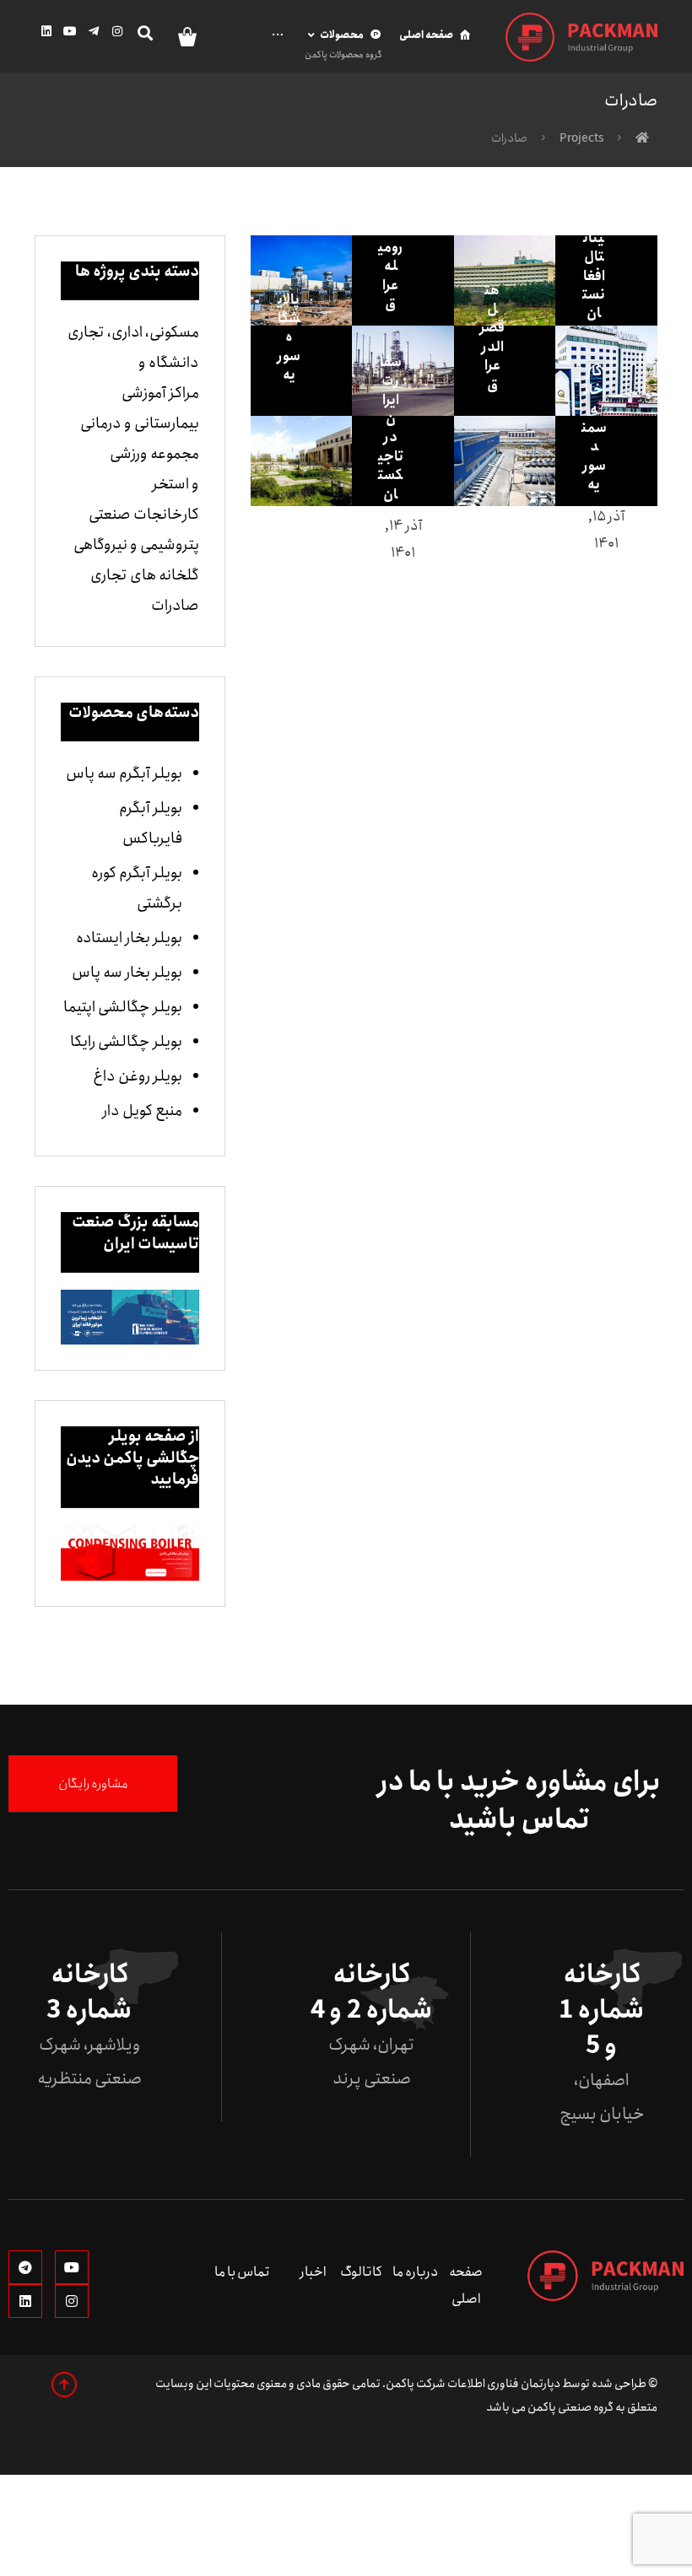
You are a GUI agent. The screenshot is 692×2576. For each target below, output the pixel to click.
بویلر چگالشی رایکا (126, 1042)
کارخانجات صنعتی (144, 515)
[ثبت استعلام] (181, 36)
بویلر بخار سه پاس (127, 973)
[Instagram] (72, 2301)
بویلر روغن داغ (138, 1076)
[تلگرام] (94, 31)
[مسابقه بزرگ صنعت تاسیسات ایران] (130, 1318)
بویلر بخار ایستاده (129, 938)
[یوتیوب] (70, 31)
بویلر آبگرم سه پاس (124, 773)
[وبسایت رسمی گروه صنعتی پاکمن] (581, 37)
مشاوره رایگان (93, 1784)
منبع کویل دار (142, 1111)
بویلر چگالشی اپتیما (123, 1007)
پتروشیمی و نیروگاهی (136, 545)
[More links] (280, 45)
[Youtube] (72, 2267)
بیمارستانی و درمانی (140, 423)
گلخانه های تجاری (145, 575)
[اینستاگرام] (117, 31)
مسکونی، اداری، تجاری (133, 332)
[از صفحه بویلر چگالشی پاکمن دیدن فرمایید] (130, 1553)
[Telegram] (25, 2267)
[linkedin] (25, 2301)
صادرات (175, 606)
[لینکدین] (46, 31)
